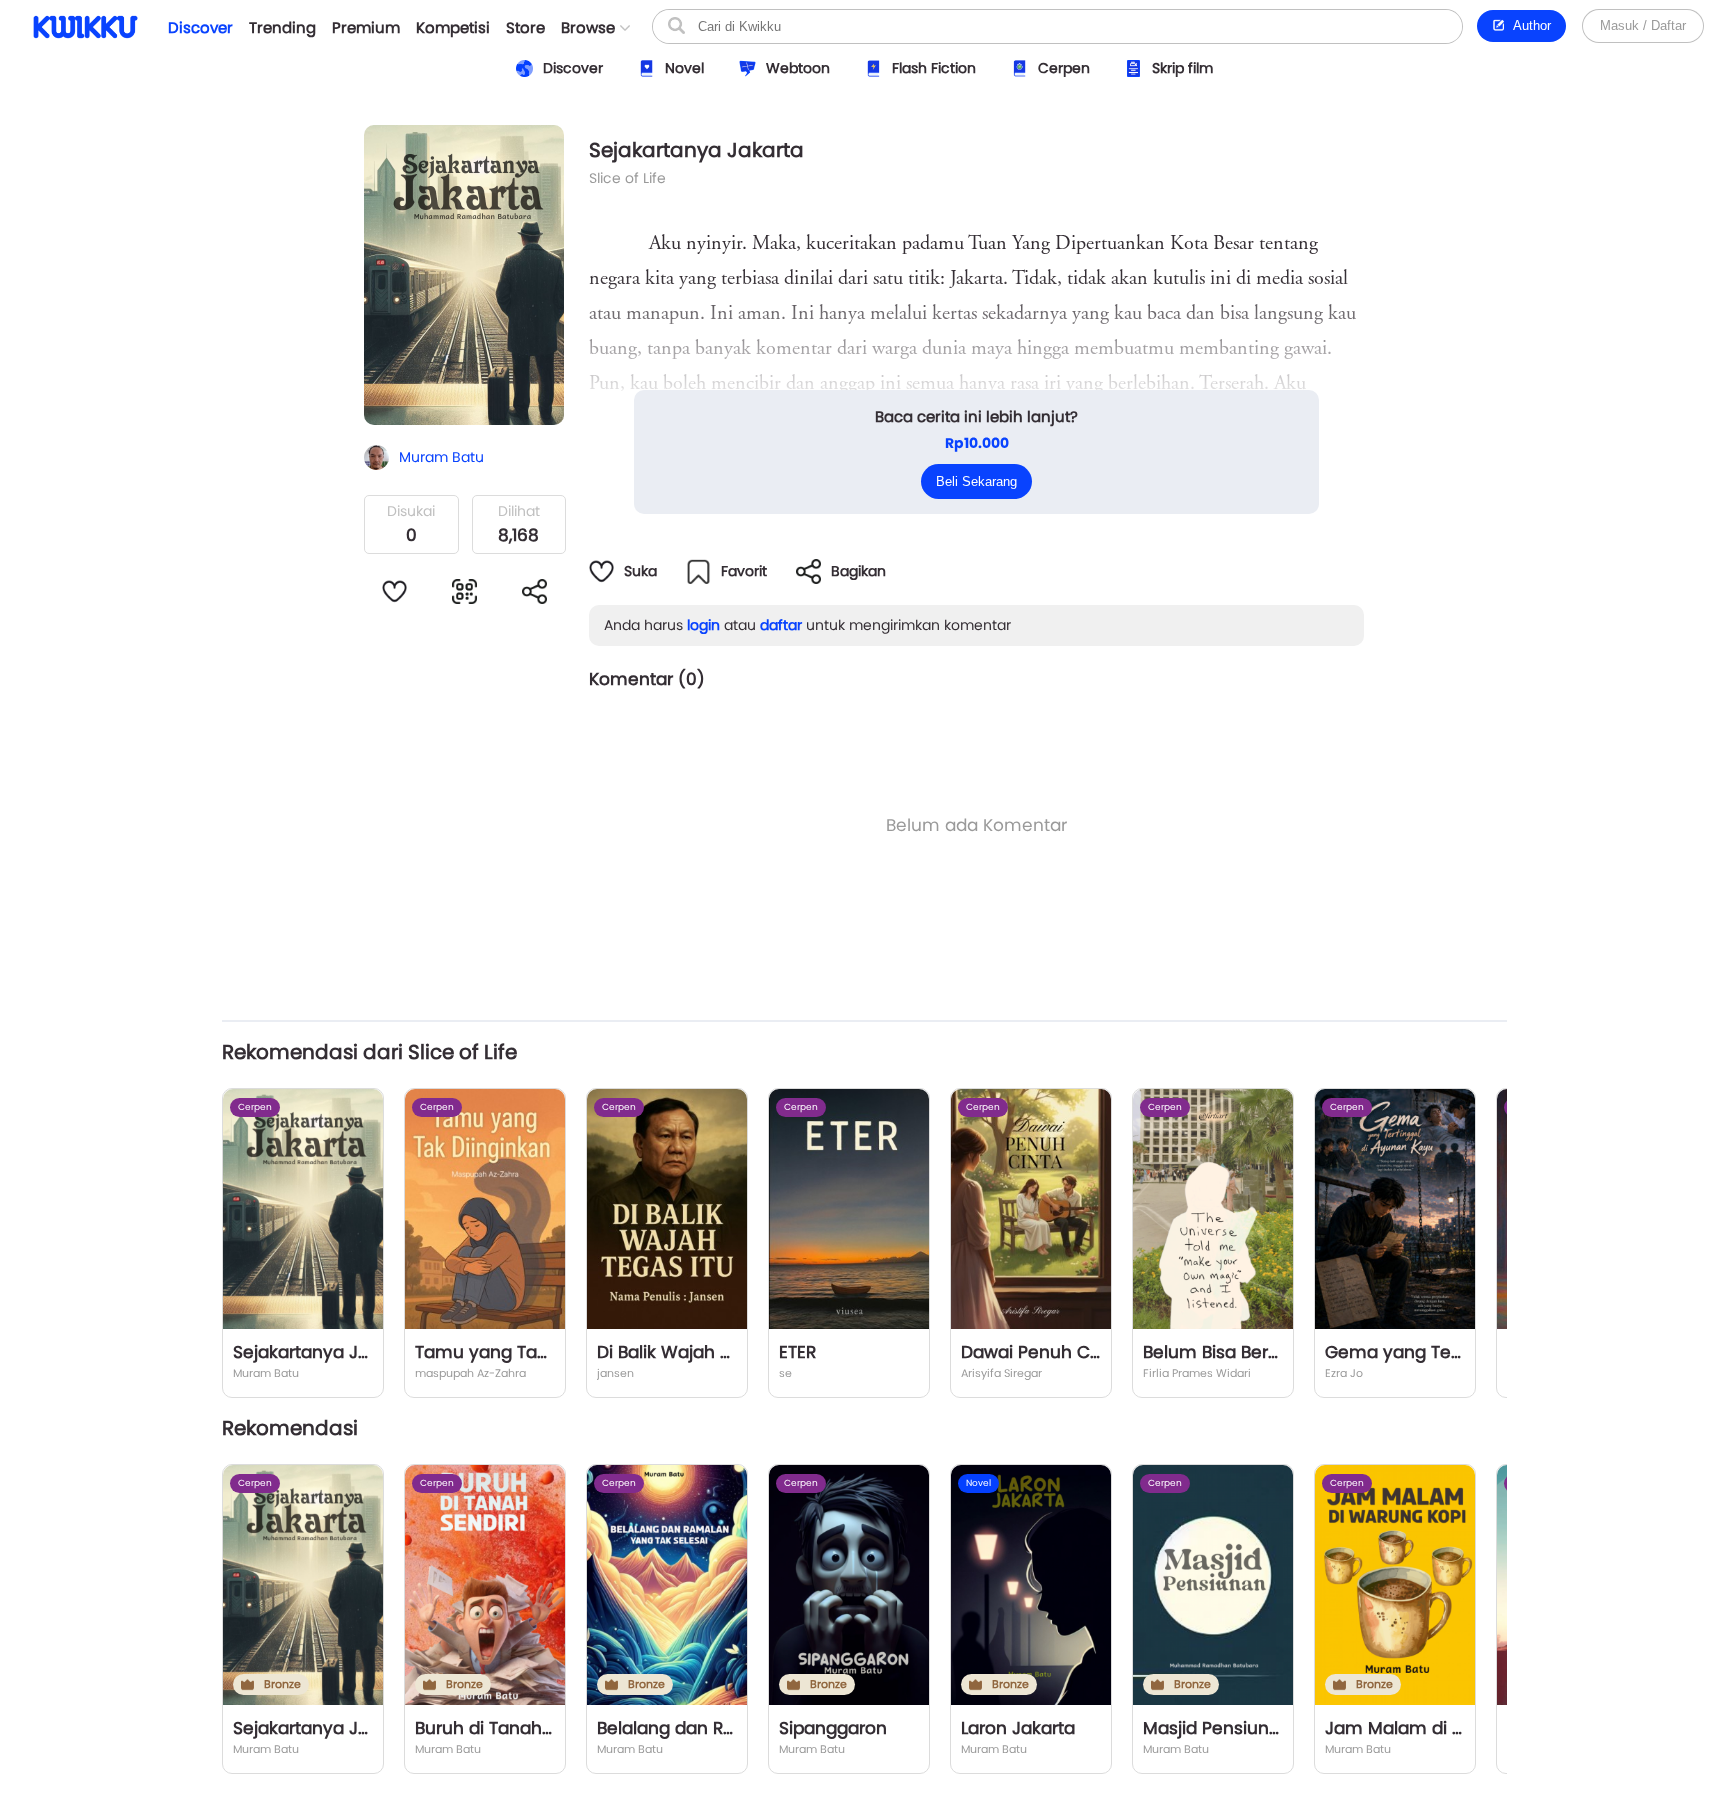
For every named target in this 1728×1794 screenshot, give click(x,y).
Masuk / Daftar (1643, 25)
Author (1528, 25)
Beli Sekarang (976, 481)
